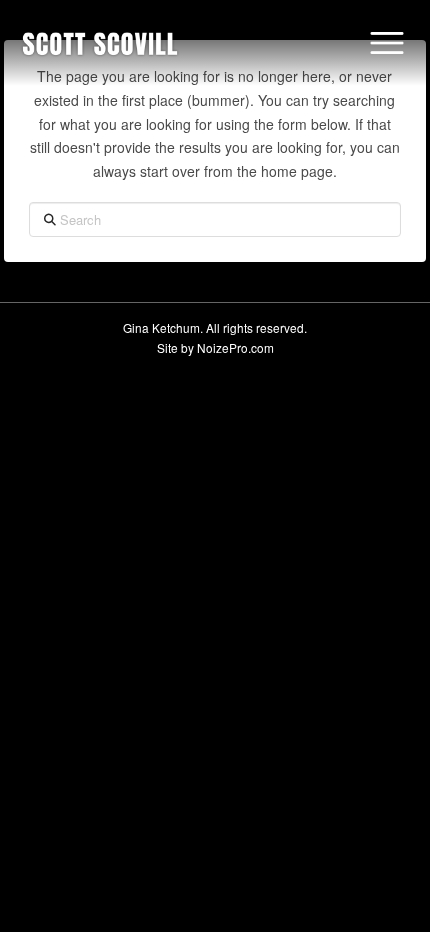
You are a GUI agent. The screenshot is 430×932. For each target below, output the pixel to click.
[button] (387, 43)
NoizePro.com (235, 347)
